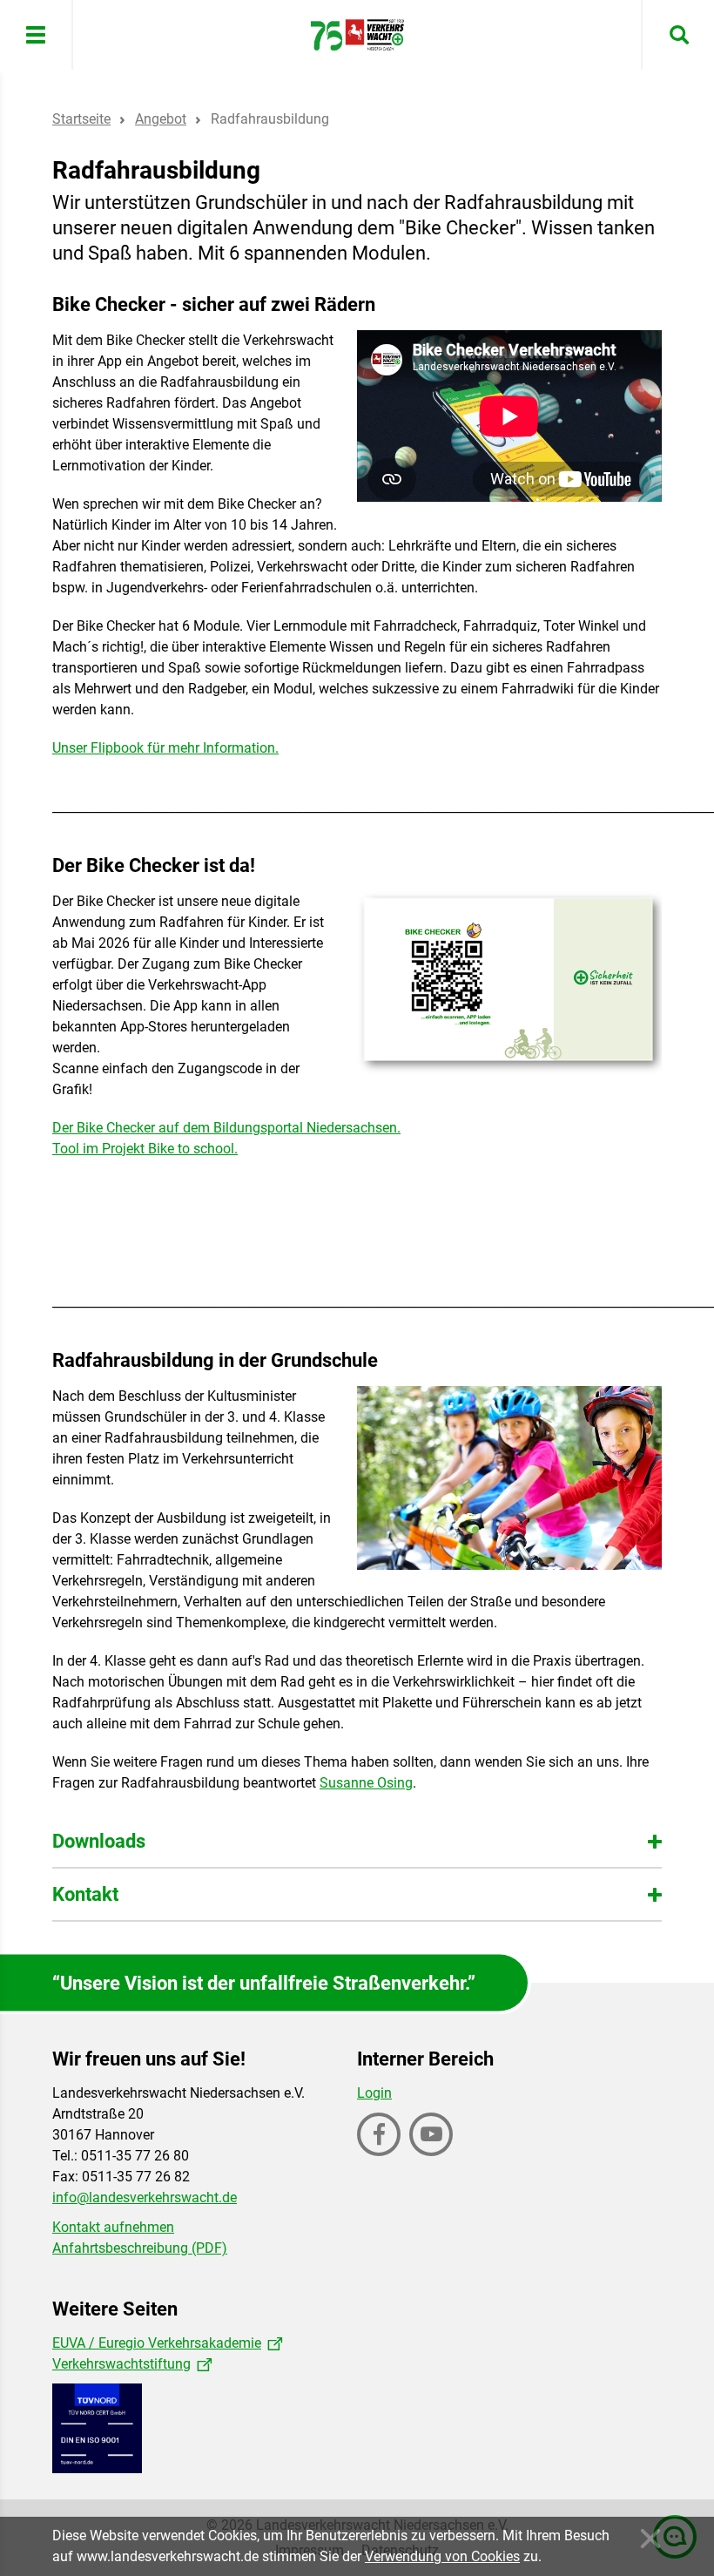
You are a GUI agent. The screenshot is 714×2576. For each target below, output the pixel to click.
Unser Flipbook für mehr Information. (165, 748)
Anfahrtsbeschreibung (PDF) (140, 2248)
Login (374, 2093)
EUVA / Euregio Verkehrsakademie (157, 2343)
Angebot (161, 119)
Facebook (381, 2154)
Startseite (81, 119)
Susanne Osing (366, 1783)
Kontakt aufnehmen (113, 2227)
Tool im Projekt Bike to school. (145, 1149)
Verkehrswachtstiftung (121, 2364)
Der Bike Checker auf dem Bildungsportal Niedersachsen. (226, 1128)
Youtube (433, 2154)
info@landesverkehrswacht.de (145, 2197)
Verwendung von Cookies (442, 2556)
